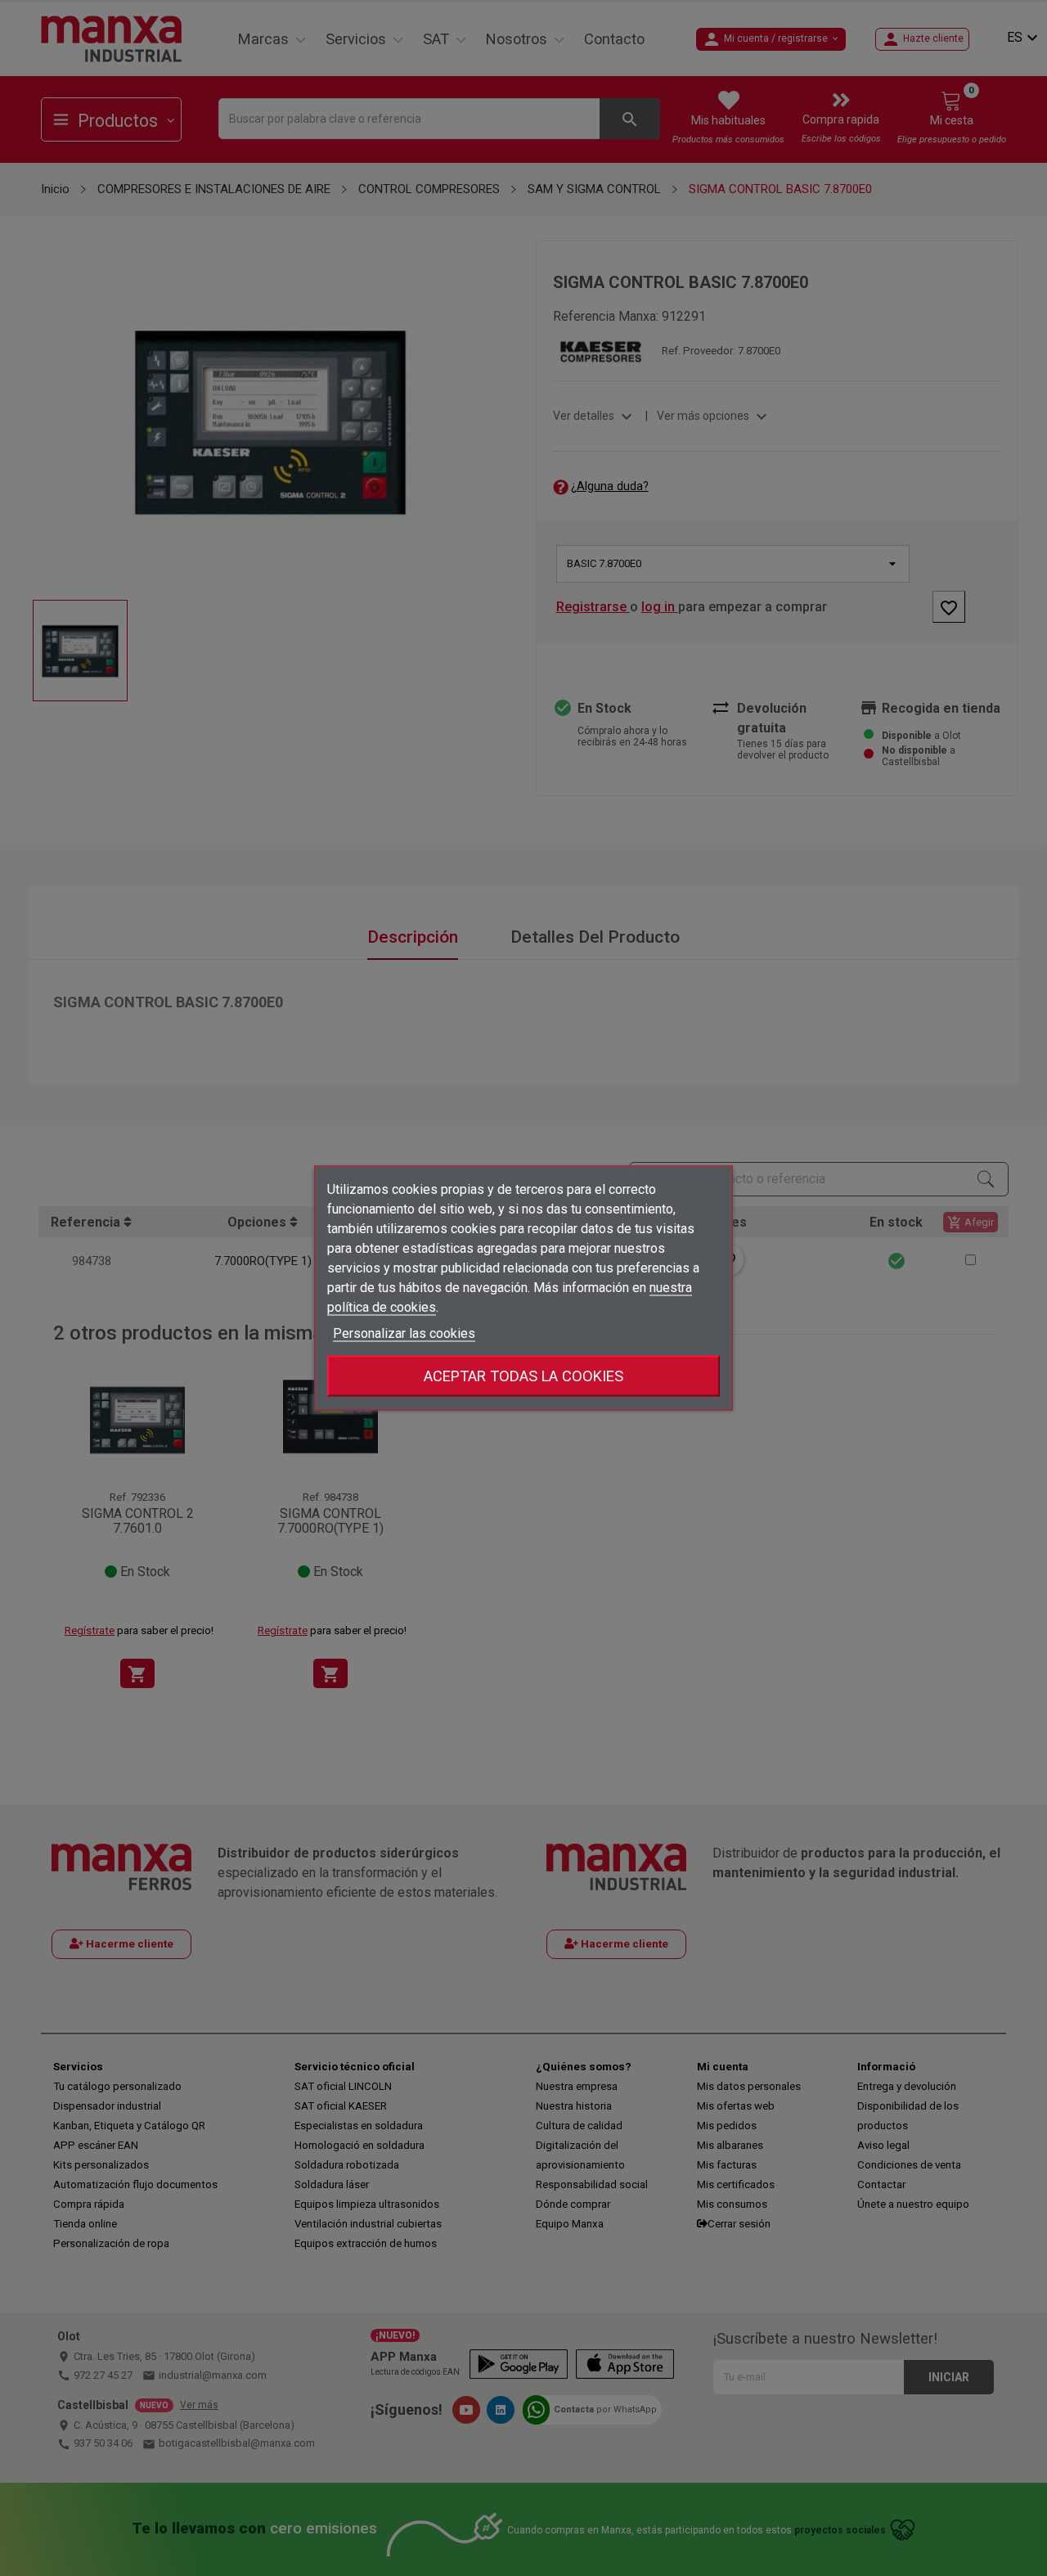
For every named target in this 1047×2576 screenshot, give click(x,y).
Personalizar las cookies (404, 1333)
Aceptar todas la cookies (523, 1376)
